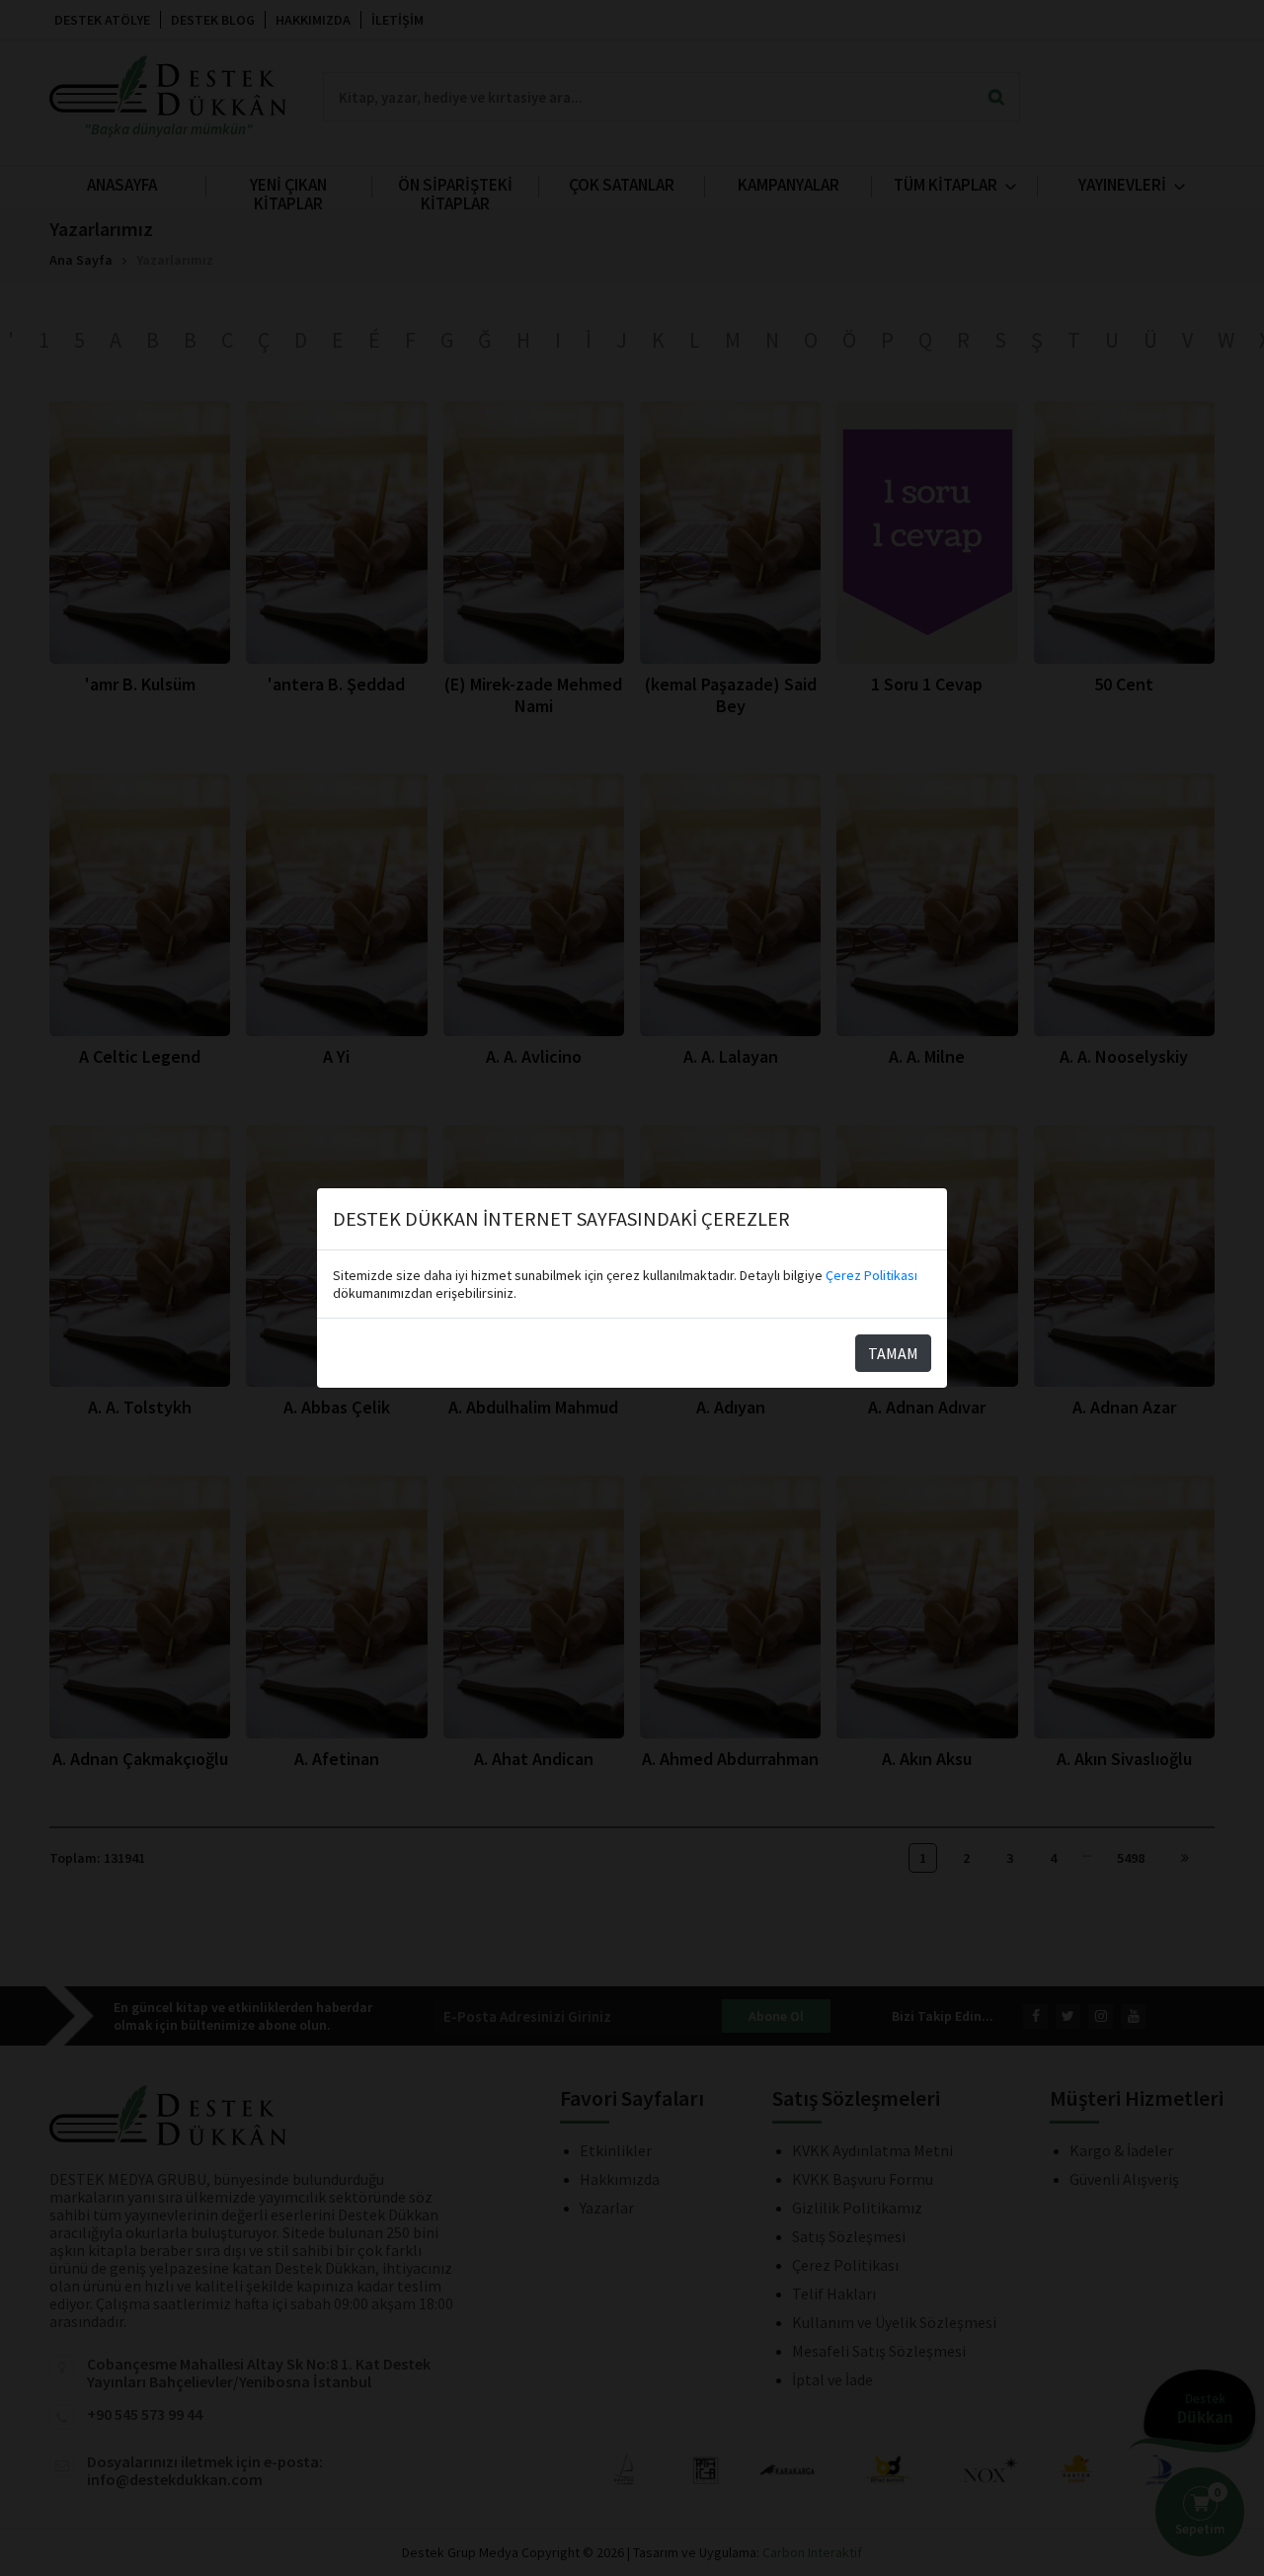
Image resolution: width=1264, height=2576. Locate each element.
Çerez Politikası (871, 1275)
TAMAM (893, 1353)
